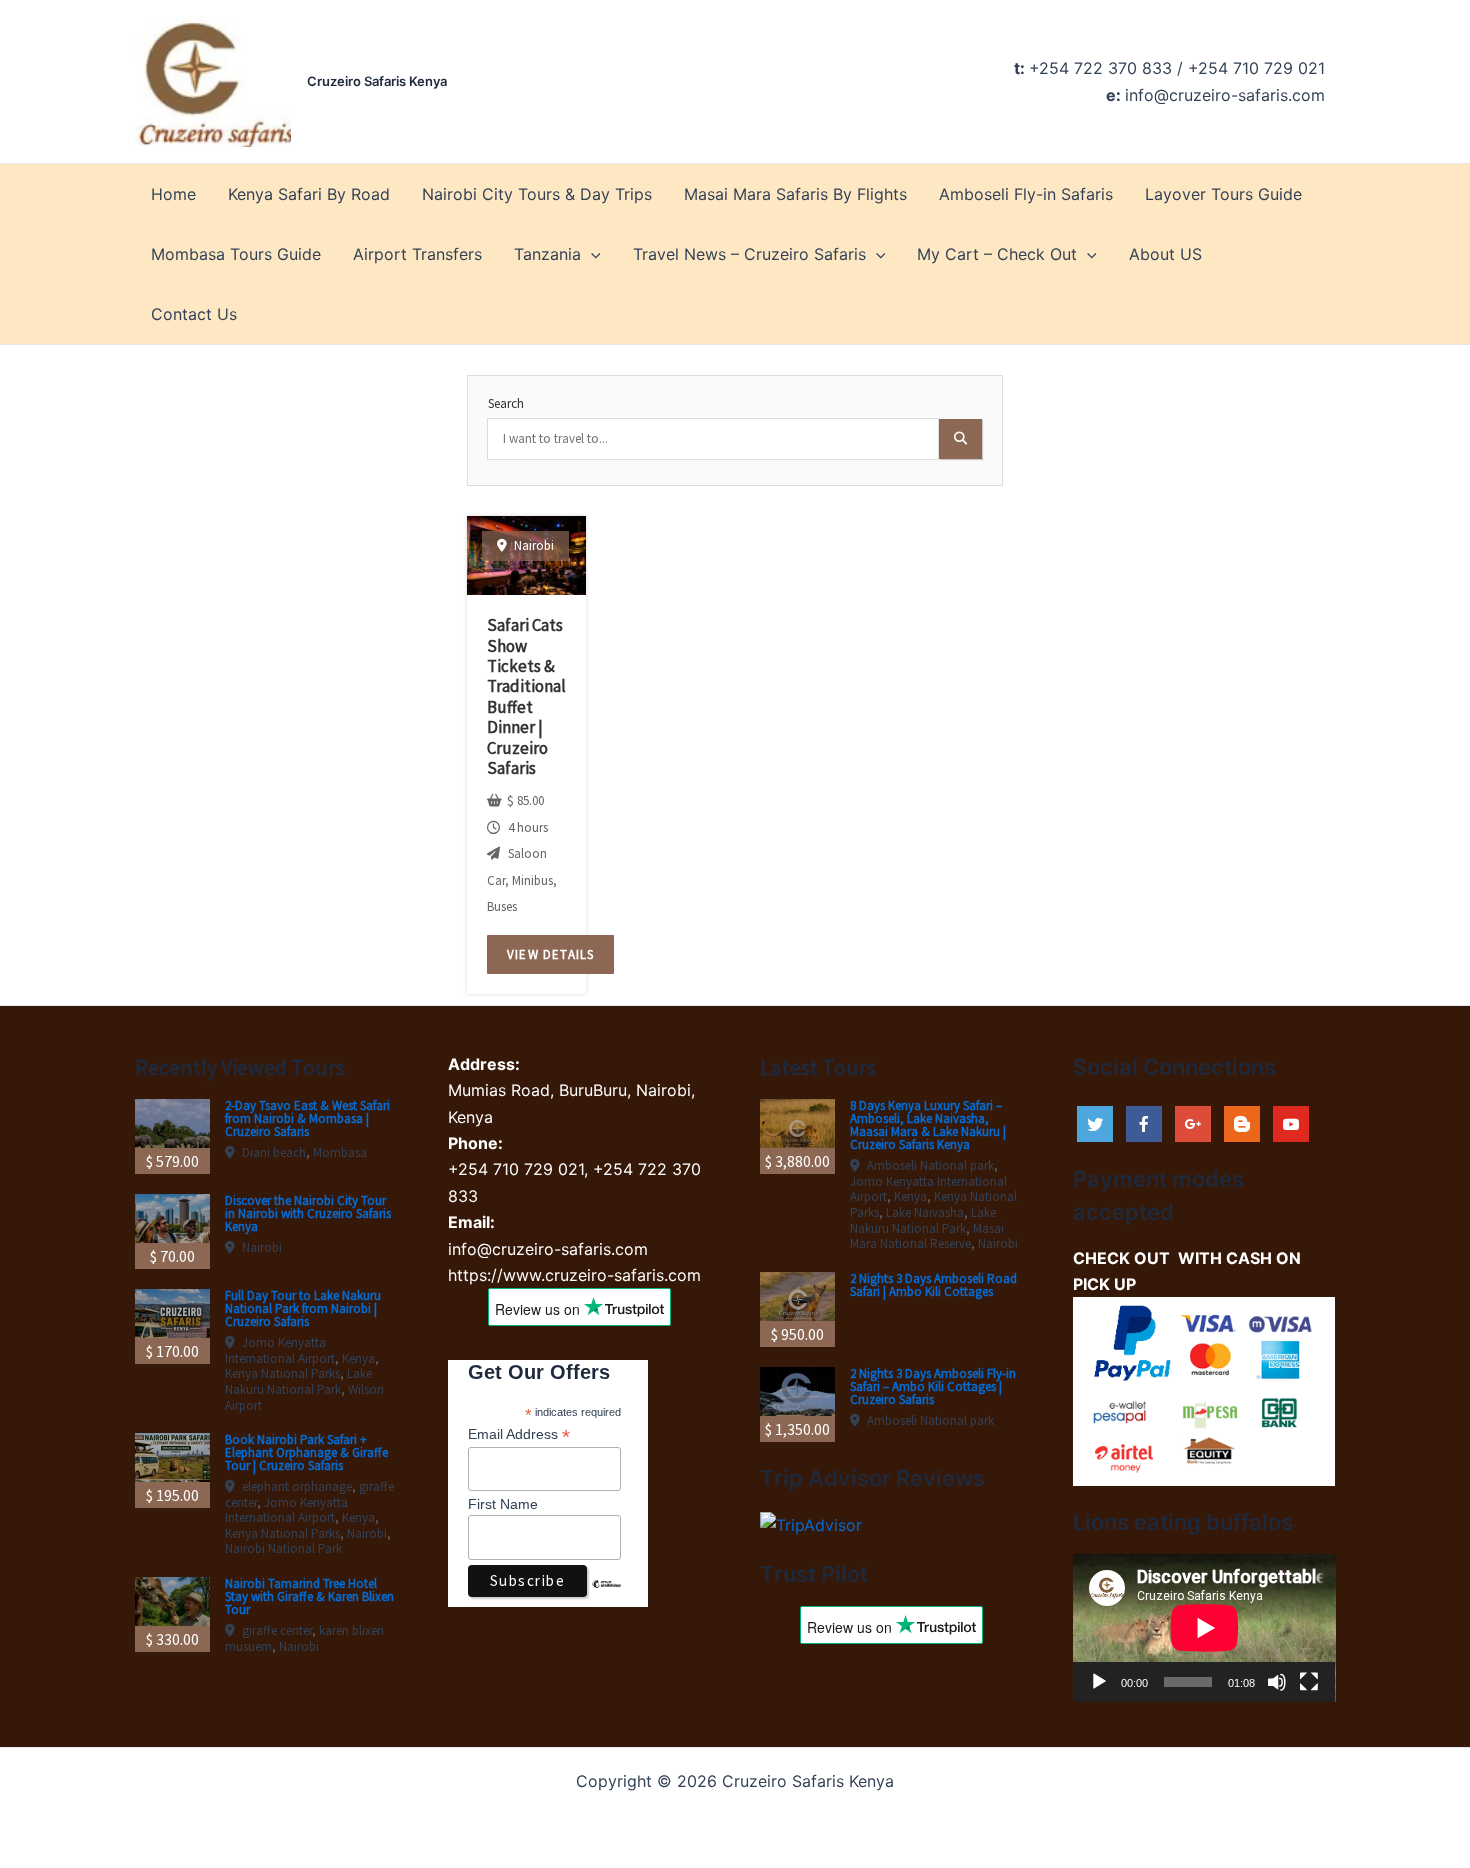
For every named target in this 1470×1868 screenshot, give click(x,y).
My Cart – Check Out (997, 254)
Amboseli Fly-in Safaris (1026, 194)
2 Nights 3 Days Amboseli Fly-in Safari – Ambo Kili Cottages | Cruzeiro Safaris (933, 1386)
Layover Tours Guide (1223, 194)
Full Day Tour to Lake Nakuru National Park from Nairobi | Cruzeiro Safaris (303, 1308)
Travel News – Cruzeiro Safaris (749, 254)
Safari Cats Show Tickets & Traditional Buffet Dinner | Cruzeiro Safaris (526, 696)
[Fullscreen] (1309, 1682)
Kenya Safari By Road (309, 194)
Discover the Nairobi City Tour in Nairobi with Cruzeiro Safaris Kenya (308, 1213)
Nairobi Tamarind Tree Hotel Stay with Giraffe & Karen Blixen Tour (309, 1596)
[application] (1204, 1628)
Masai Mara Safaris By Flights (795, 194)
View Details (550, 954)
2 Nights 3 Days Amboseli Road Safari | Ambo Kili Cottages (933, 1285)
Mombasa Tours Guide (236, 254)
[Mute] (1277, 1682)
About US (1165, 254)
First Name (503, 1504)
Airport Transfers (417, 254)
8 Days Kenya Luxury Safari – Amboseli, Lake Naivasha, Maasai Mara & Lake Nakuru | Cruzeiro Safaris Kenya (928, 1125)
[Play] (1099, 1682)
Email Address (519, 1434)
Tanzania (547, 254)
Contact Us (194, 314)
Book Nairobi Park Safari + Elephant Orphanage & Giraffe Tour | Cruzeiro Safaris (306, 1452)
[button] (591, 254)
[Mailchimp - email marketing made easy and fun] (606, 1599)
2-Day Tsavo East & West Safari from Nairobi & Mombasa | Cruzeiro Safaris (307, 1118)
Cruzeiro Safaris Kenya (377, 81)
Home (173, 194)
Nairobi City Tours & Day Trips (537, 194)
